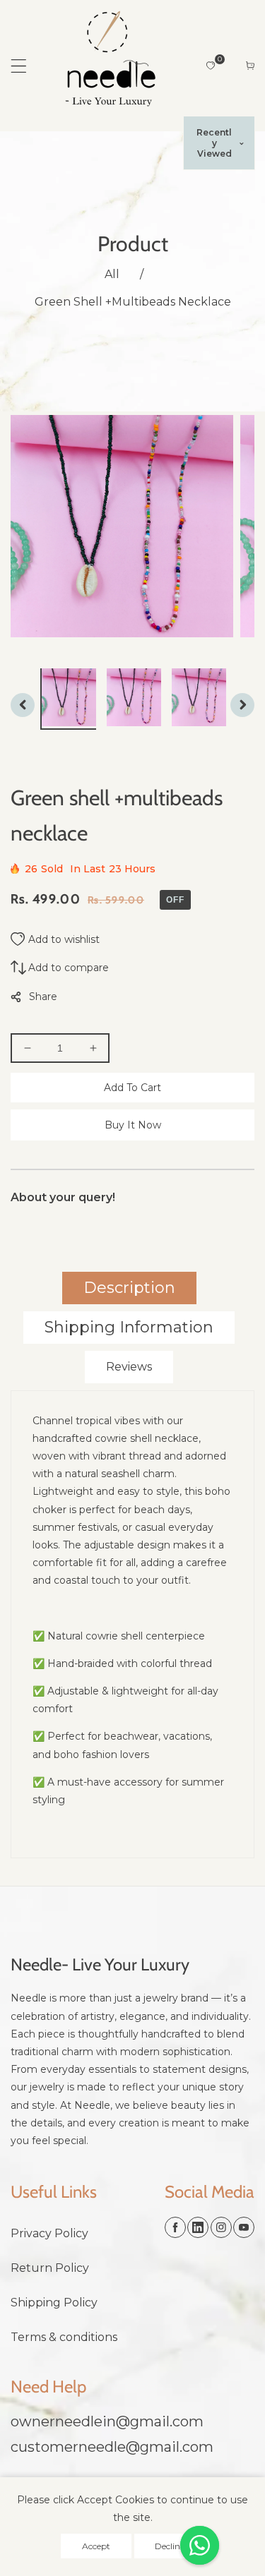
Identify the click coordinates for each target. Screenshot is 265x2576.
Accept (96, 2546)
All (112, 274)
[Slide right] (242, 705)
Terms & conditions (64, 2337)
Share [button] (43, 997)
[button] (19, 66)
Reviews (129, 1367)
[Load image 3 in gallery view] (201, 698)
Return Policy (50, 2268)
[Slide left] (23, 705)
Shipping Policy (54, 2303)
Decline (170, 2546)
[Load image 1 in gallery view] (71, 698)
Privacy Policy (49, 2233)
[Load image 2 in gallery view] (136, 698)
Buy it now (133, 1125)
